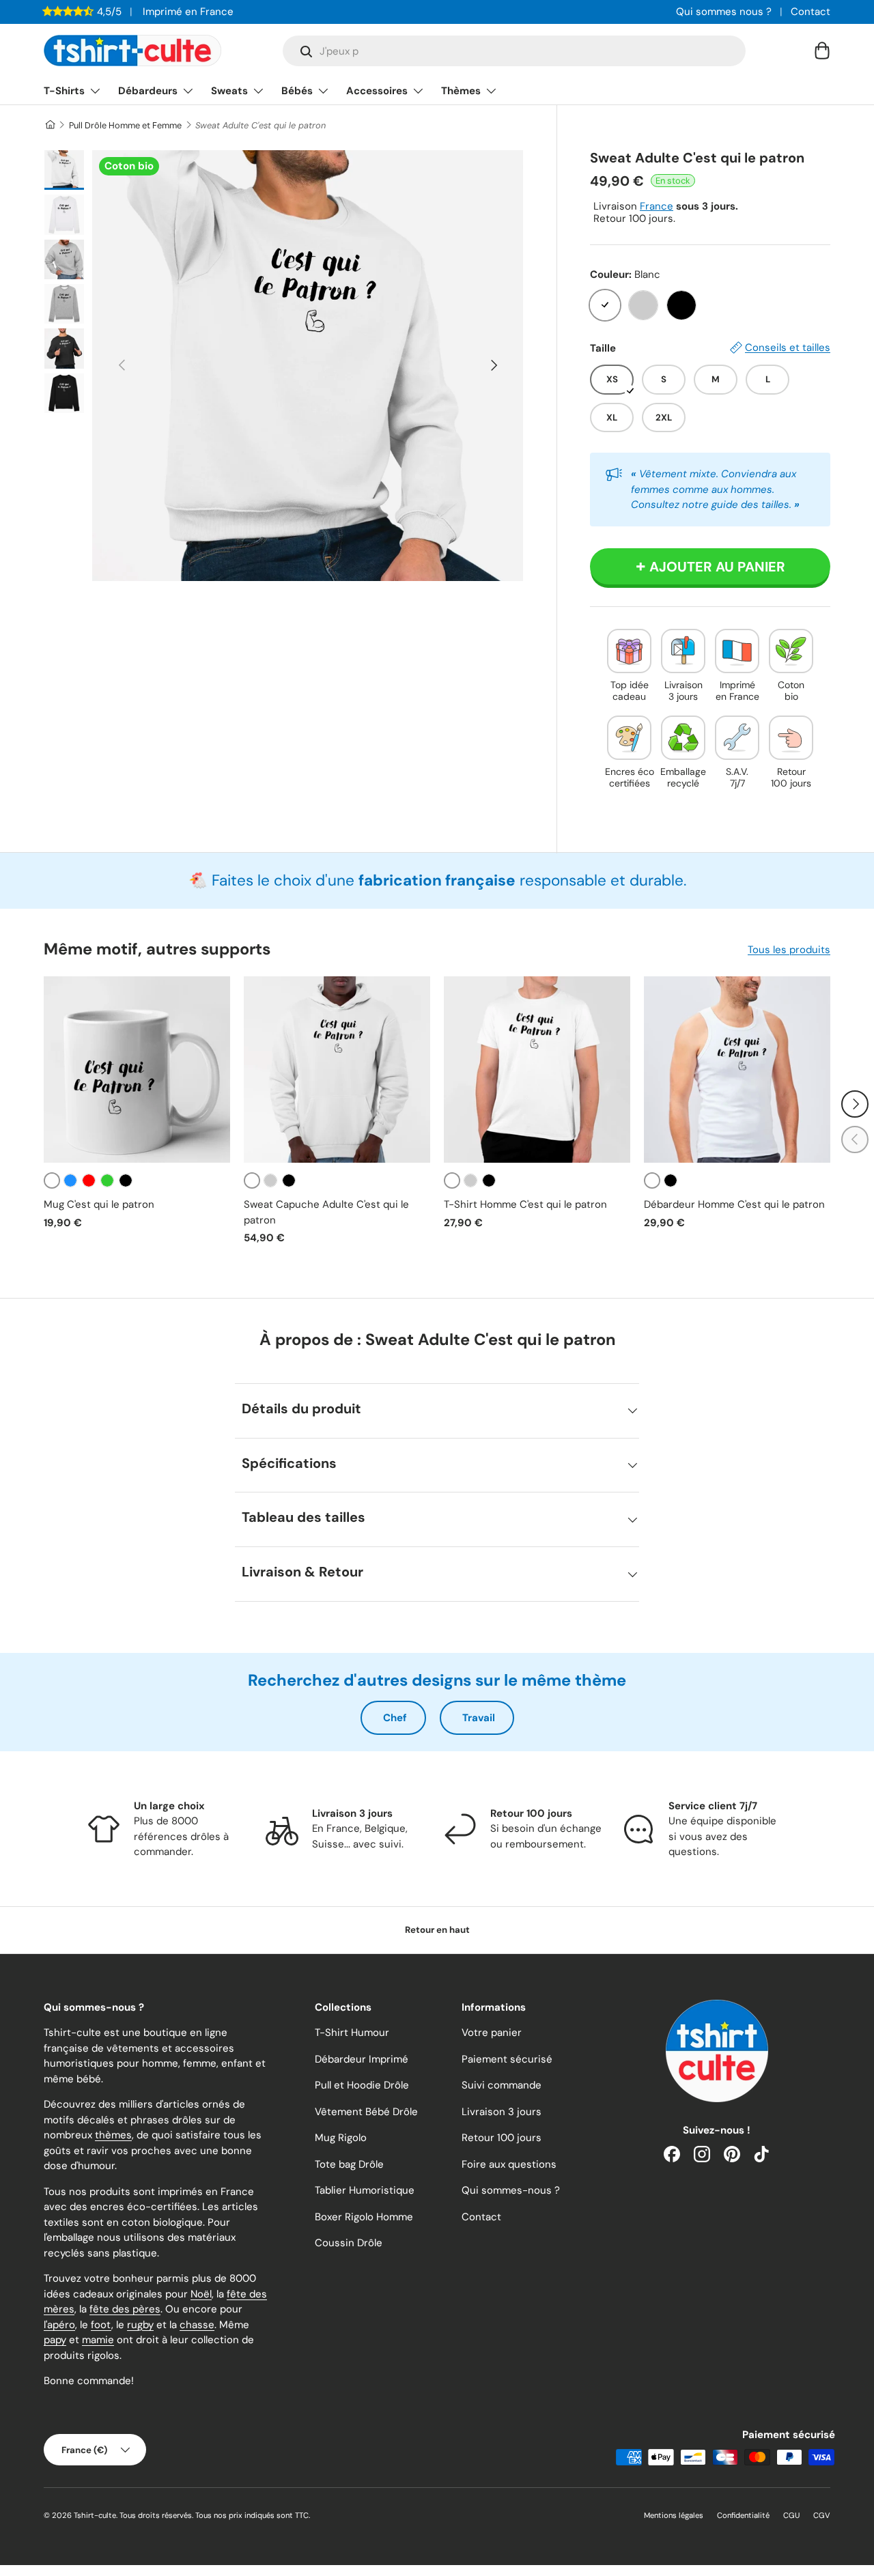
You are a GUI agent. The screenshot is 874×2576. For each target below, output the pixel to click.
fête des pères (125, 2309)
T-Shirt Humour (352, 2033)
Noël (201, 2294)
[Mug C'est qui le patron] (137, 1070)
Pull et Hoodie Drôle (362, 2085)
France (657, 206)
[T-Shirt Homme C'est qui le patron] (537, 1070)
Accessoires (377, 91)
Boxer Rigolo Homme (364, 2217)
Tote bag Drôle (349, 2164)
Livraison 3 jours (502, 2112)
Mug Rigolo (341, 2138)
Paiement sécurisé (507, 2059)
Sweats (229, 91)
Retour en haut (437, 1930)
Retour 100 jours (502, 2138)
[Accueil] (50, 125)
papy (55, 2340)
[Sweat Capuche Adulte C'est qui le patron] (337, 1070)
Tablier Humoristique (365, 2190)
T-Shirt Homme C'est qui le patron (525, 1204)
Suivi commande (502, 2085)
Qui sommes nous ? (724, 12)
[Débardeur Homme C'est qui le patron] (737, 1070)
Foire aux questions (509, 2164)
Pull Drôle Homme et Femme (125, 125)
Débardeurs (148, 91)
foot (101, 2325)
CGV (822, 2515)
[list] (308, 366)
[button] (822, 51)
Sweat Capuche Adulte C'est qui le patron (326, 1212)
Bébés (297, 91)
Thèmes (461, 91)
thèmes (113, 2135)
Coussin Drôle (349, 2243)
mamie (98, 2340)
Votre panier (492, 2033)
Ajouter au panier (717, 567)
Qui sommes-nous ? (511, 2190)
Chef (395, 1718)
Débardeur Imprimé (362, 2059)
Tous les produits (789, 950)
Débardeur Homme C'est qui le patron (734, 1204)
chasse (197, 2325)
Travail (479, 1718)
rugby (140, 2325)
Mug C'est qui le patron (99, 1204)
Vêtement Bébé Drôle (366, 2112)
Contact (810, 12)
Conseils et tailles (788, 348)
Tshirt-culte (95, 2515)
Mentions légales (674, 2515)
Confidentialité (743, 2515)
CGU (791, 2515)
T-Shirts (64, 91)
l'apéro (59, 2325)
